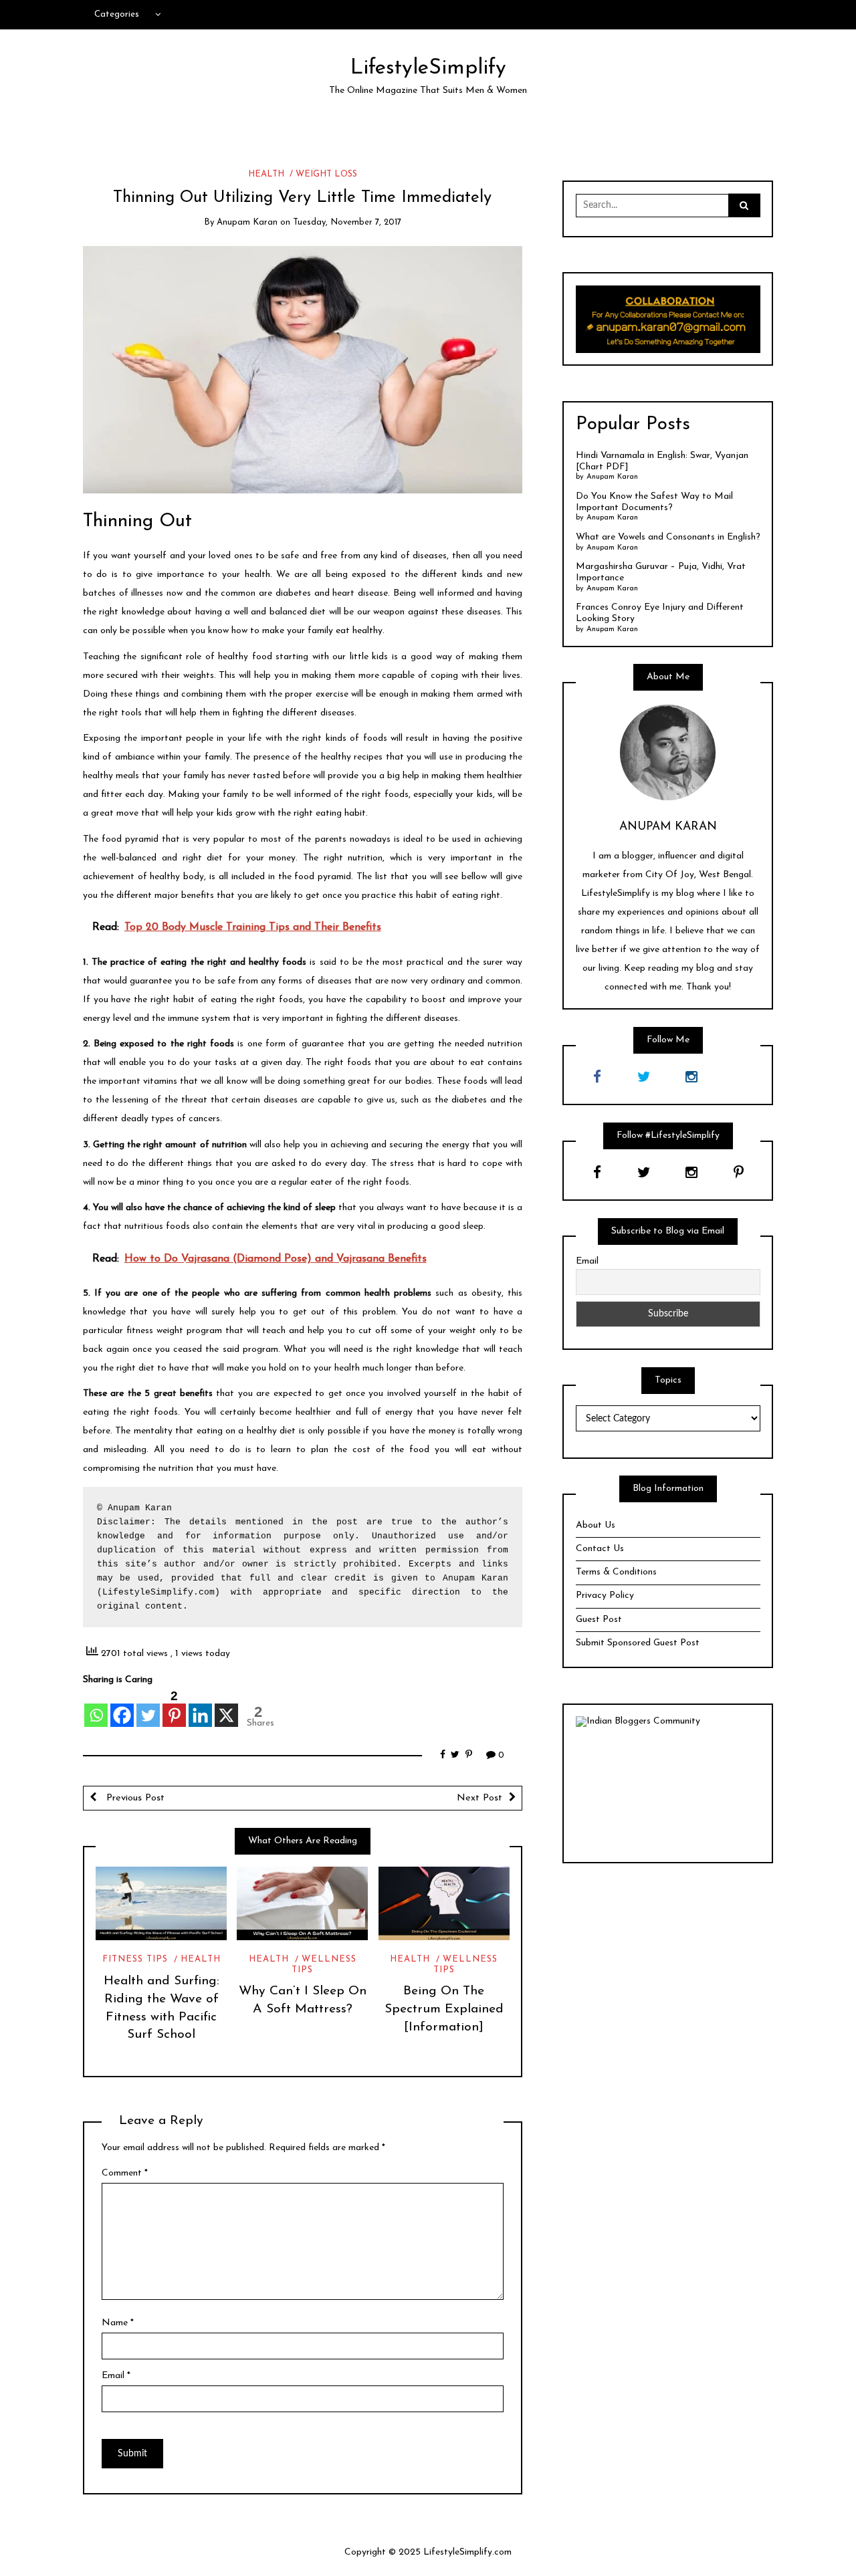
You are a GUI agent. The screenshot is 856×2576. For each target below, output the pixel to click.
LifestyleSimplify (428, 68)
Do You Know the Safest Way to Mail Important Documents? (654, 502)
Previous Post (134, 1798)
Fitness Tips (135, 1959)
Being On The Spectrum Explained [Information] (444, 2009)
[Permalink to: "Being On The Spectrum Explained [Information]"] (444, 1903)
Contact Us (600, 1549)
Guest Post (599, 1620)
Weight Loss (326, 174)
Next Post (479, 1798)
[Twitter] (148, 1708)
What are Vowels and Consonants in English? (668, 537)
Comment (125, 2173)
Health (266, 174)
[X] (226, 1708)
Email (116, 2376)
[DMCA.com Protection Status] (668, 1789)
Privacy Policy (605, 1596)
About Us (596, 1525)
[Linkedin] (200, 1708)
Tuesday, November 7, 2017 (347, 222)
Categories (117, 14)
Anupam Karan (247, 222)
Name (118, 2323)
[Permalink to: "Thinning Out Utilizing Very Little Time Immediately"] (303, 369)
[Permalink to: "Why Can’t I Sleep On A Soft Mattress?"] (302, 1903)
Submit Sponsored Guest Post (638, 1643)
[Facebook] (122, 1708)
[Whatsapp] (96, 1708)
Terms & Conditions (616, 1572)
